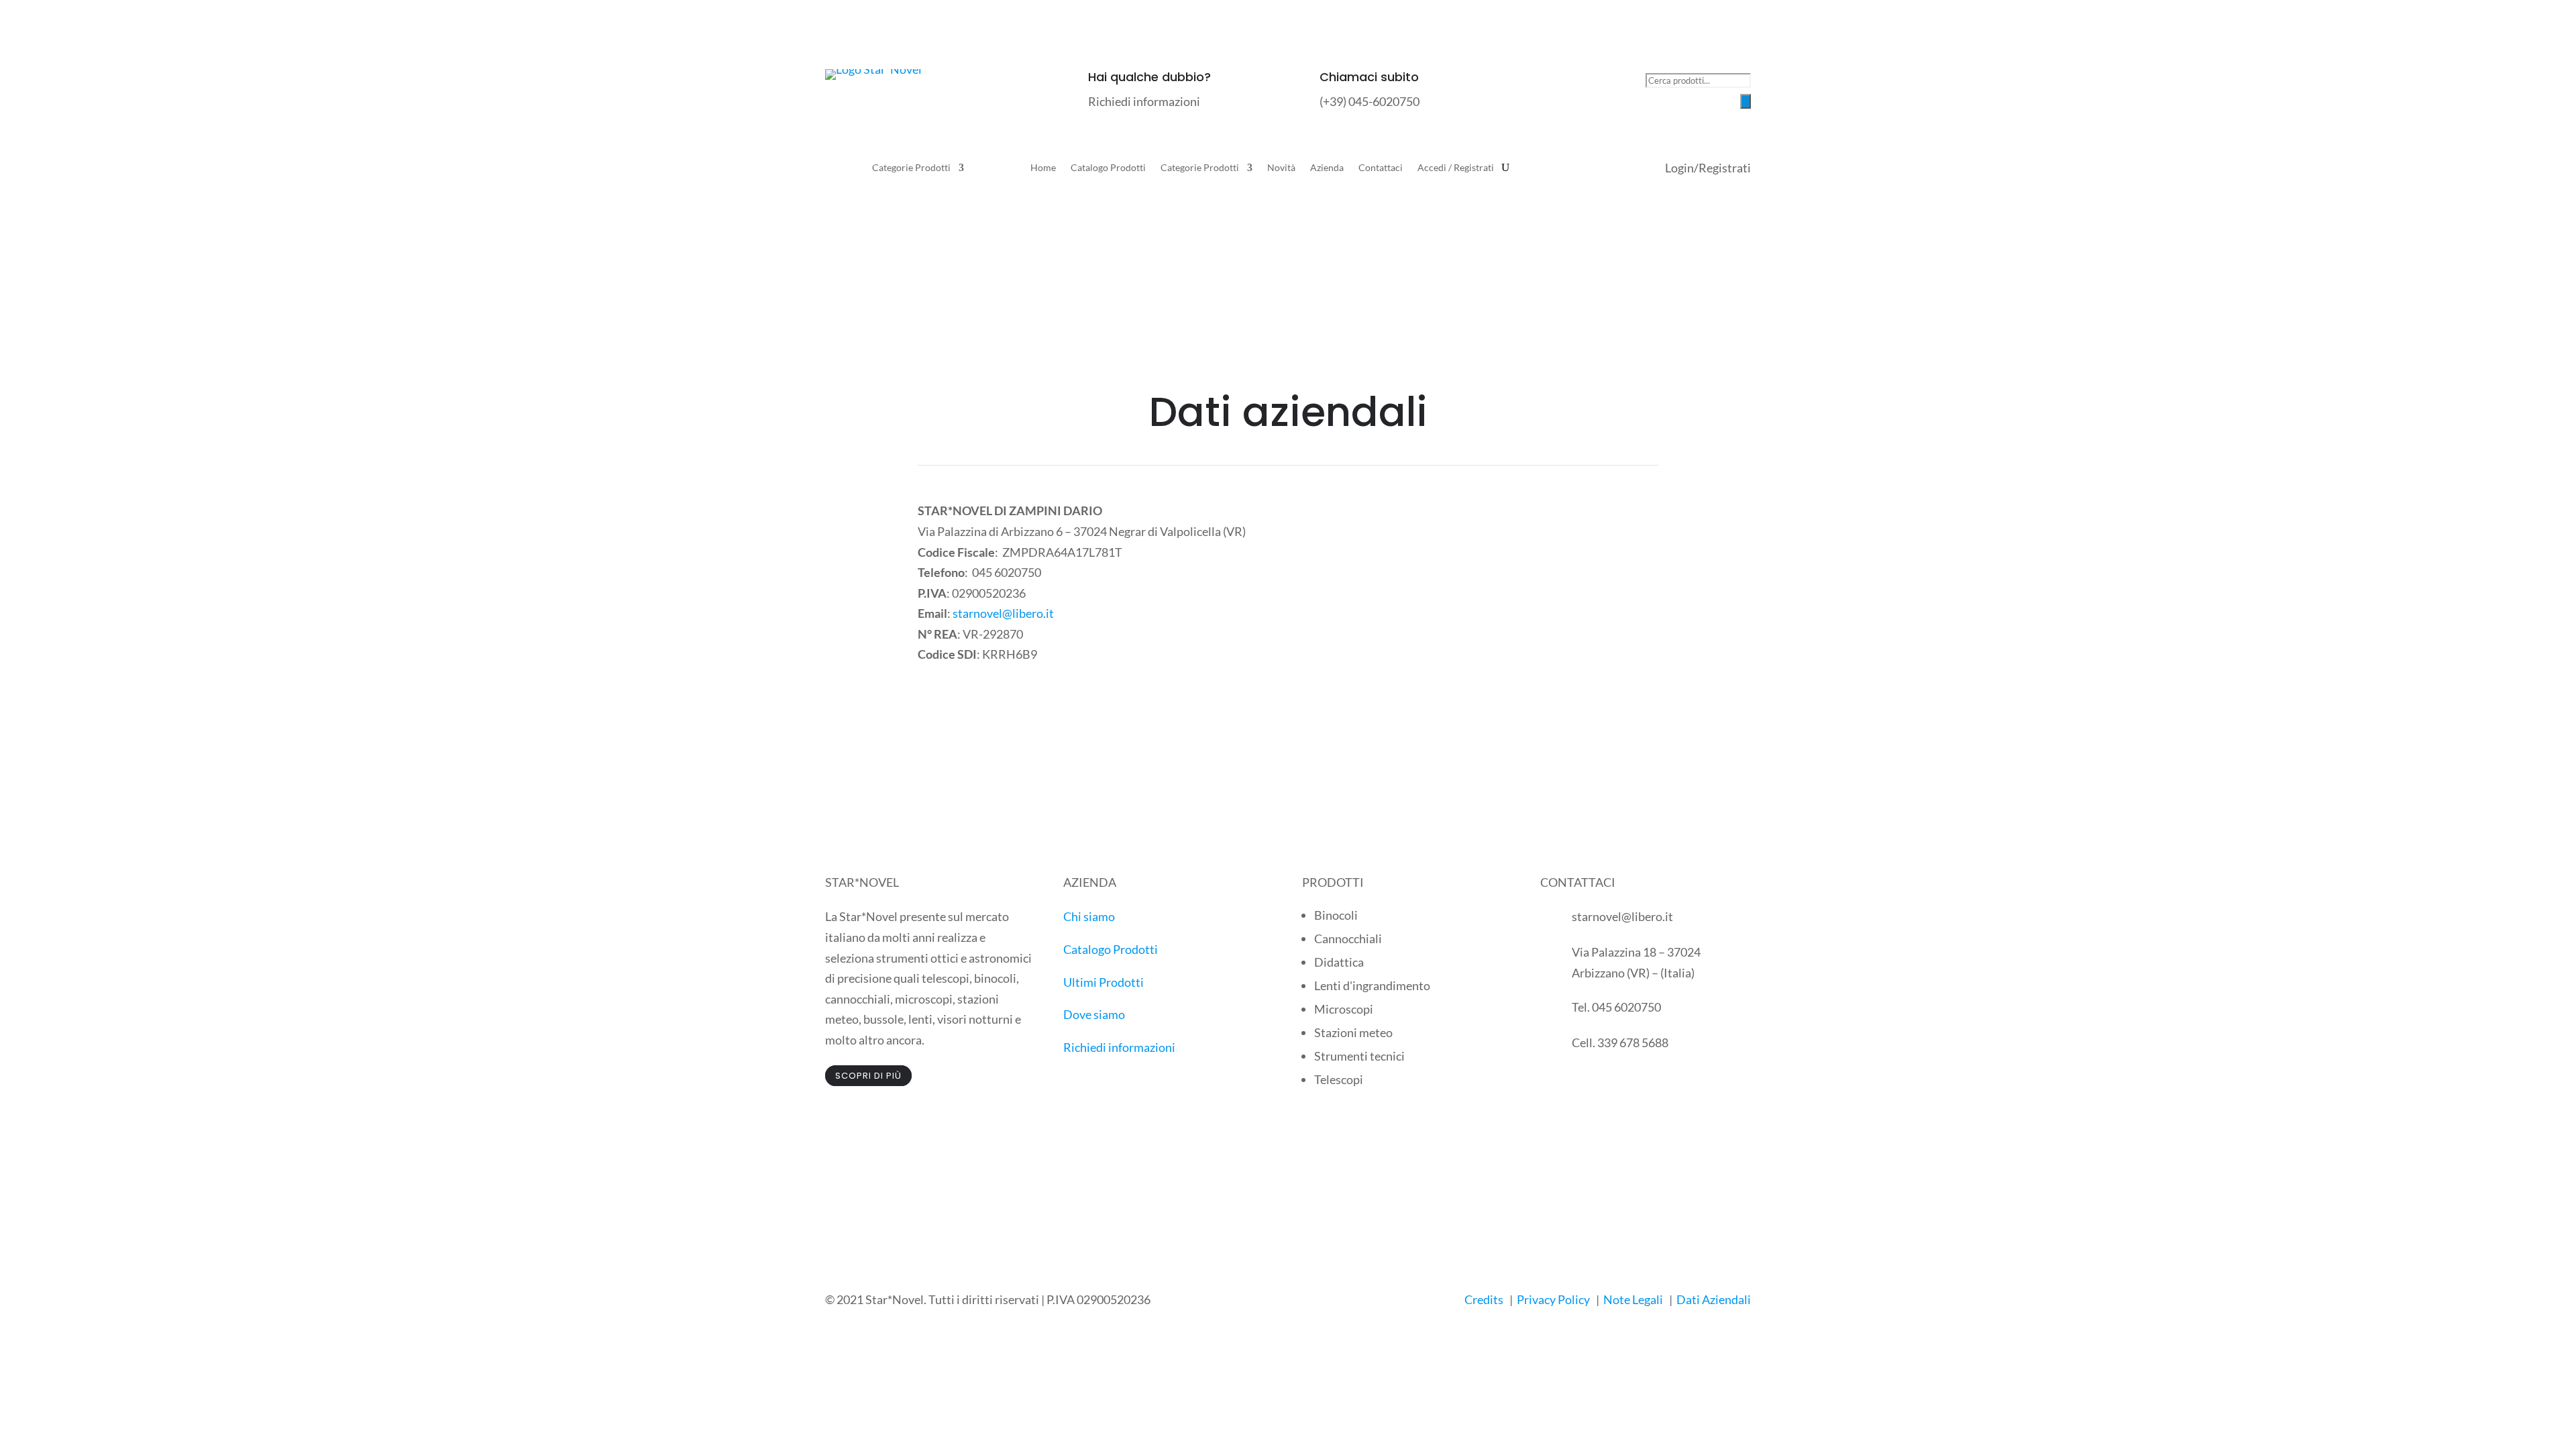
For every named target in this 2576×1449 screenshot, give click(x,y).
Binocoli (1336, 915)
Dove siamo (1094, 1014)
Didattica (1339, 962)
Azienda (1327, 168)
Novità (1281, 168)
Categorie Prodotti (911, 168)
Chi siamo (1089, 916)
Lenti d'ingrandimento (1372, 985)
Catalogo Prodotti (1108, 168)
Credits (1484, 1299)
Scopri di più (868, 1076)
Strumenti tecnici (1359, 1056)
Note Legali (1633, 1299)
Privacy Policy (1553, 1299)
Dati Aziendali (1714, 1299)
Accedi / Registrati (1456, 168)
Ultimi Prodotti (1104, 982)
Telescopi (1339, 1079)
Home (1043, 168)
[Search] (1746, 101)
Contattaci (1381, 168)
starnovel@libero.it (1003, 613)
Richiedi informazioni (1119, 1047)
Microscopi (1344, 1009)
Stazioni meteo (1353, 1032)
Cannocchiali (1348, 938)
